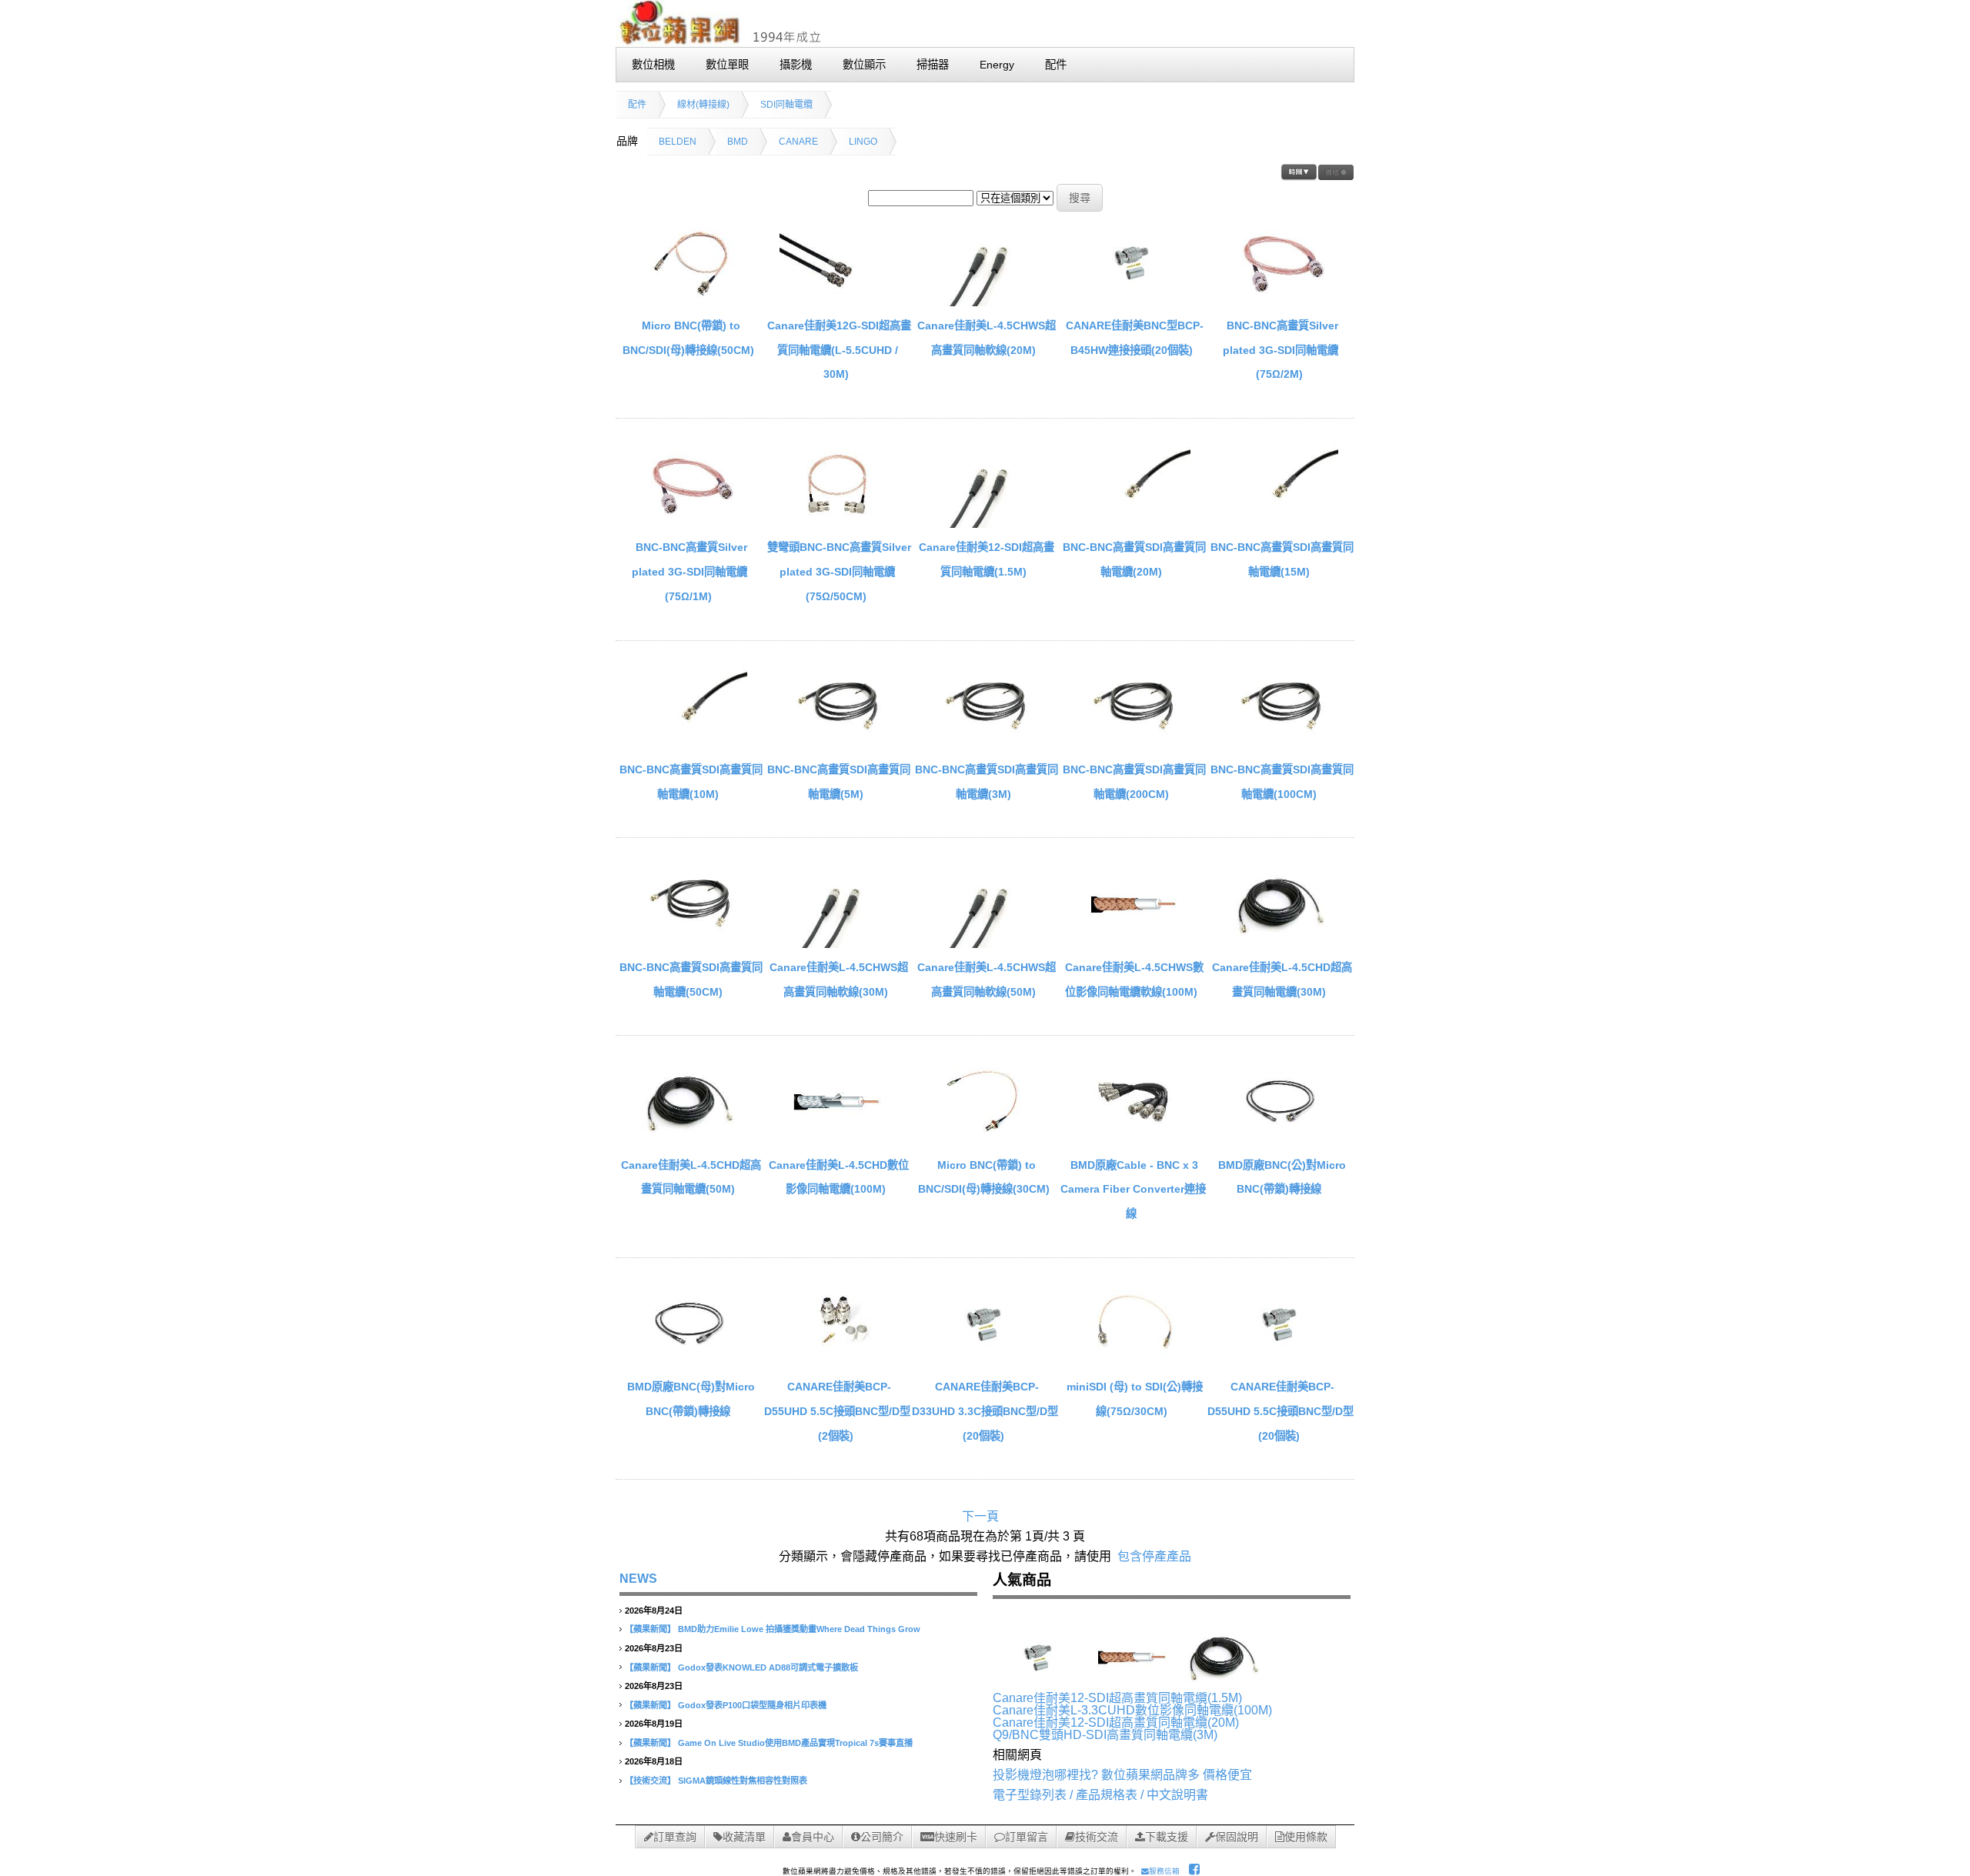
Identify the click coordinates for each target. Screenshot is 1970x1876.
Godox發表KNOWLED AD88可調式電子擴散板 (768, 1667)
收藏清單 (744, 1837)
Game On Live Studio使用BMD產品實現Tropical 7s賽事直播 (795, 1743)
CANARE (798, 142)
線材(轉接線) (703, 105)
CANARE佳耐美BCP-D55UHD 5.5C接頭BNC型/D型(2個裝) (837, 1411)
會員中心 (813, 1837)
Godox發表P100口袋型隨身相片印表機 (752, 1705)
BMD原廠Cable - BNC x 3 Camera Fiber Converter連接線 (1133, 1189)
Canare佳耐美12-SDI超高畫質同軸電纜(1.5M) (1117, 1698)
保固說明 (1237, 1837)
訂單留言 (1027, 1837)
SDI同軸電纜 (786, 105)
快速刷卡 (956, 1837)
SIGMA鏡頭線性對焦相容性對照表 (743, 1781)
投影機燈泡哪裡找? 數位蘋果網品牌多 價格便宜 (1122, 1775)
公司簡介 (882, 1837)
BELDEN (678, 142)
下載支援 (1167, 1837)
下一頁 (980, 1516)
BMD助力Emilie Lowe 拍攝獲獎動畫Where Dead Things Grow (799, 1629)
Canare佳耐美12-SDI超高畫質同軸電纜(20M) (1116, 1722)
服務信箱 (1164, 1871)
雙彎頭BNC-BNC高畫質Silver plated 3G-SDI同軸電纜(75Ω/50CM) (839, 571)
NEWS (638, 1579)
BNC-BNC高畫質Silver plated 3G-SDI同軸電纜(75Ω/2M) (1280, 350)
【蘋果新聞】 (650, 1629)
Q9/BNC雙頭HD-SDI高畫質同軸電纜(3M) (1105, 1735)
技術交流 (1097, 1837)
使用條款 (1306, 1837)
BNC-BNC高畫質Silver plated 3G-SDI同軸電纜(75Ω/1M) (689, 571)
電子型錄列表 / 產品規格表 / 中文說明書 (1100, 1795)
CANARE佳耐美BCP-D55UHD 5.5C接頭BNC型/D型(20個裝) (1280, 1411)
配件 (637, 105)
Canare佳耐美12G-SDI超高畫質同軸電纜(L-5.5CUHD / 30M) (839, 350)
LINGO (863, 142)
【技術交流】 (650, 1781)
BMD (738, 142)
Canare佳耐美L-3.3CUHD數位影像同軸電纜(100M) (1132, 1710)
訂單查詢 (675, 1837)
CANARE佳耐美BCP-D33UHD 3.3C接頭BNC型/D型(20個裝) (985, 1411)
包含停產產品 (1154, 1556)
